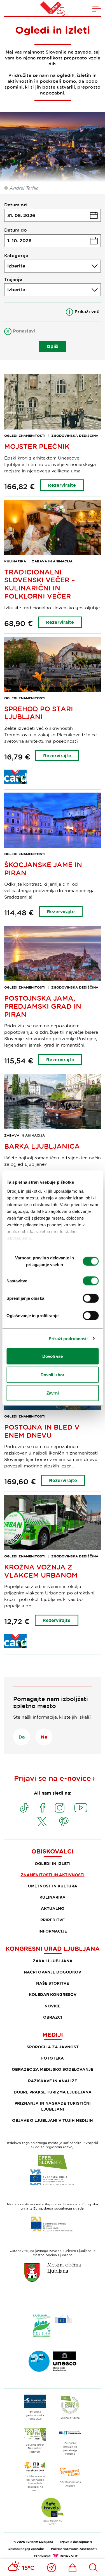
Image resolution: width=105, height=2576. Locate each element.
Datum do (16, 230)
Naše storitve (53, 1983)
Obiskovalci (53, 1851)
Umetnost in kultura (53, 1886)
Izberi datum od (53, 215)
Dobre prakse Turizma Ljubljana (53, 2092)
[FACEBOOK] (43, 1808)
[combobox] (53, 266)
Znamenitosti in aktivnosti (53, 1875)
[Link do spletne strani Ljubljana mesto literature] (53, 2361)
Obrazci (53, 2017)
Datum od (16, 205)
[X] (42, 1822)
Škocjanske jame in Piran (43, 869)
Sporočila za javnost (53, 2047)
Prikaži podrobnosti (68, 1338)
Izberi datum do (53, 241)
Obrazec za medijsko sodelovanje (53, 2069)
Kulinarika (53, 1897)
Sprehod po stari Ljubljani (39, 713)
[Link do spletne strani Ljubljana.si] (53, 2272)
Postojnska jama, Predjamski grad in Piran (43, 1006)
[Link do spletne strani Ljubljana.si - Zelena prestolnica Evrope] (53, 2326)
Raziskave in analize (53, 2081)
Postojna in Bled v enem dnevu (42, 1431)
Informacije (53, 1931)
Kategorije (16, 255)
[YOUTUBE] (81, 1808)
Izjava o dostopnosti (76, 2542)
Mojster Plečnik (37, 446)
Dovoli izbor (53, 1374)
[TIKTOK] (25, 1808)
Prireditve (53, 1920)
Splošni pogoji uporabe (26, 2549)
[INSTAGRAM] (60, 1808)
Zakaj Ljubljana (53, 1961)
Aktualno (53, 1908)
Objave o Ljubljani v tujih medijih (53, 2120)
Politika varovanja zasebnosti (74, 2549)
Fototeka (53, 2058)
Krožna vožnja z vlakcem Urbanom (41, 1571)
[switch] (91, 1281)
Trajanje (13, 279)
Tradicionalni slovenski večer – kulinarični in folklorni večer (40, 584)
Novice (53, 2006)
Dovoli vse (53, 1356)
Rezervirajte (62, 485)
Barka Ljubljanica (42, 1146)
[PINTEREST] (64, 1822)
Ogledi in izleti (53, 1863)
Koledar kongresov (53, 1994)
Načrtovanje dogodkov (53, 1972)
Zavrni (53, 1393)
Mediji (53, 2035)
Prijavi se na (53, 1778)
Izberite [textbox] (16, 266)
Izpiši (53, 346)
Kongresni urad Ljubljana (53, 1949)
